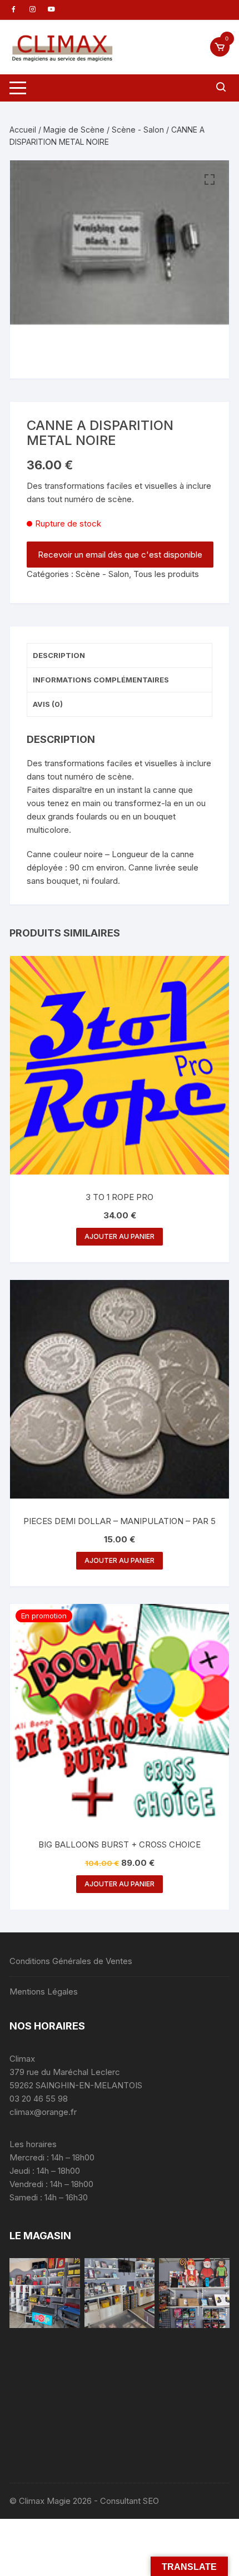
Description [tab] (59, 655)
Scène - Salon (138, 130)
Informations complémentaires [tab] (101, 680)
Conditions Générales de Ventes (71, 1961)
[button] (210, 180)
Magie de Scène (74, 130)
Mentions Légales (44, 1992)
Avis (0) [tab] (48, 704)
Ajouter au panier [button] (120, 1236)
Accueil (23, 130)
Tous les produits (166, 574)
